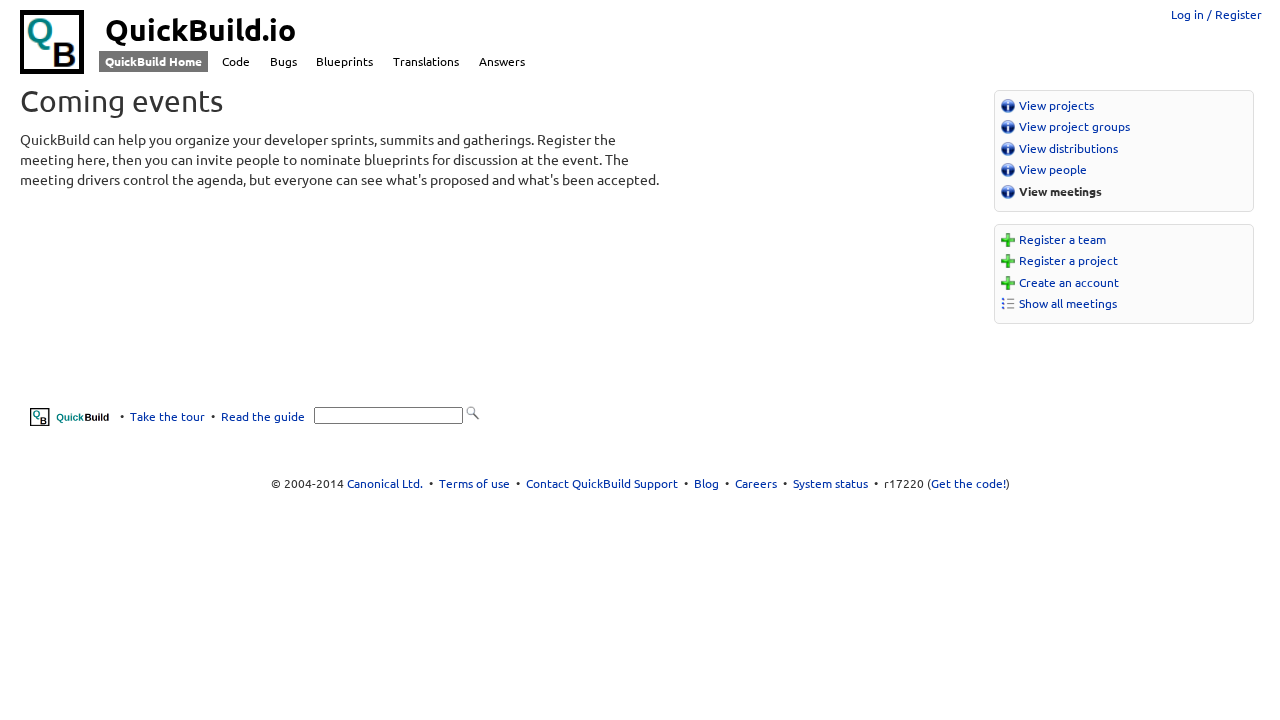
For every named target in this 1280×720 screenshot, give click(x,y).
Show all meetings (1068, 303)
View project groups (1074, 126)
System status (830, 483)
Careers (756, 483)
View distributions (1068, 148)
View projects (1056, 105)
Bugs (283, 61)
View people (1053, 169)
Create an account (1069, 282)
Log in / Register (1216, 14)
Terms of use (474, 483)
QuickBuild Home (153, 61)
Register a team (1062, 239)
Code (236, 61)
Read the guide (263, 415)
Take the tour (167, 415)
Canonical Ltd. (385, 483)
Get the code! (968, 483)
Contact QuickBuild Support (602, 483)
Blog (706, 483)
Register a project (1068, 260)
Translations (426, 61)
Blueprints (344, 61)
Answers (502, 61)
